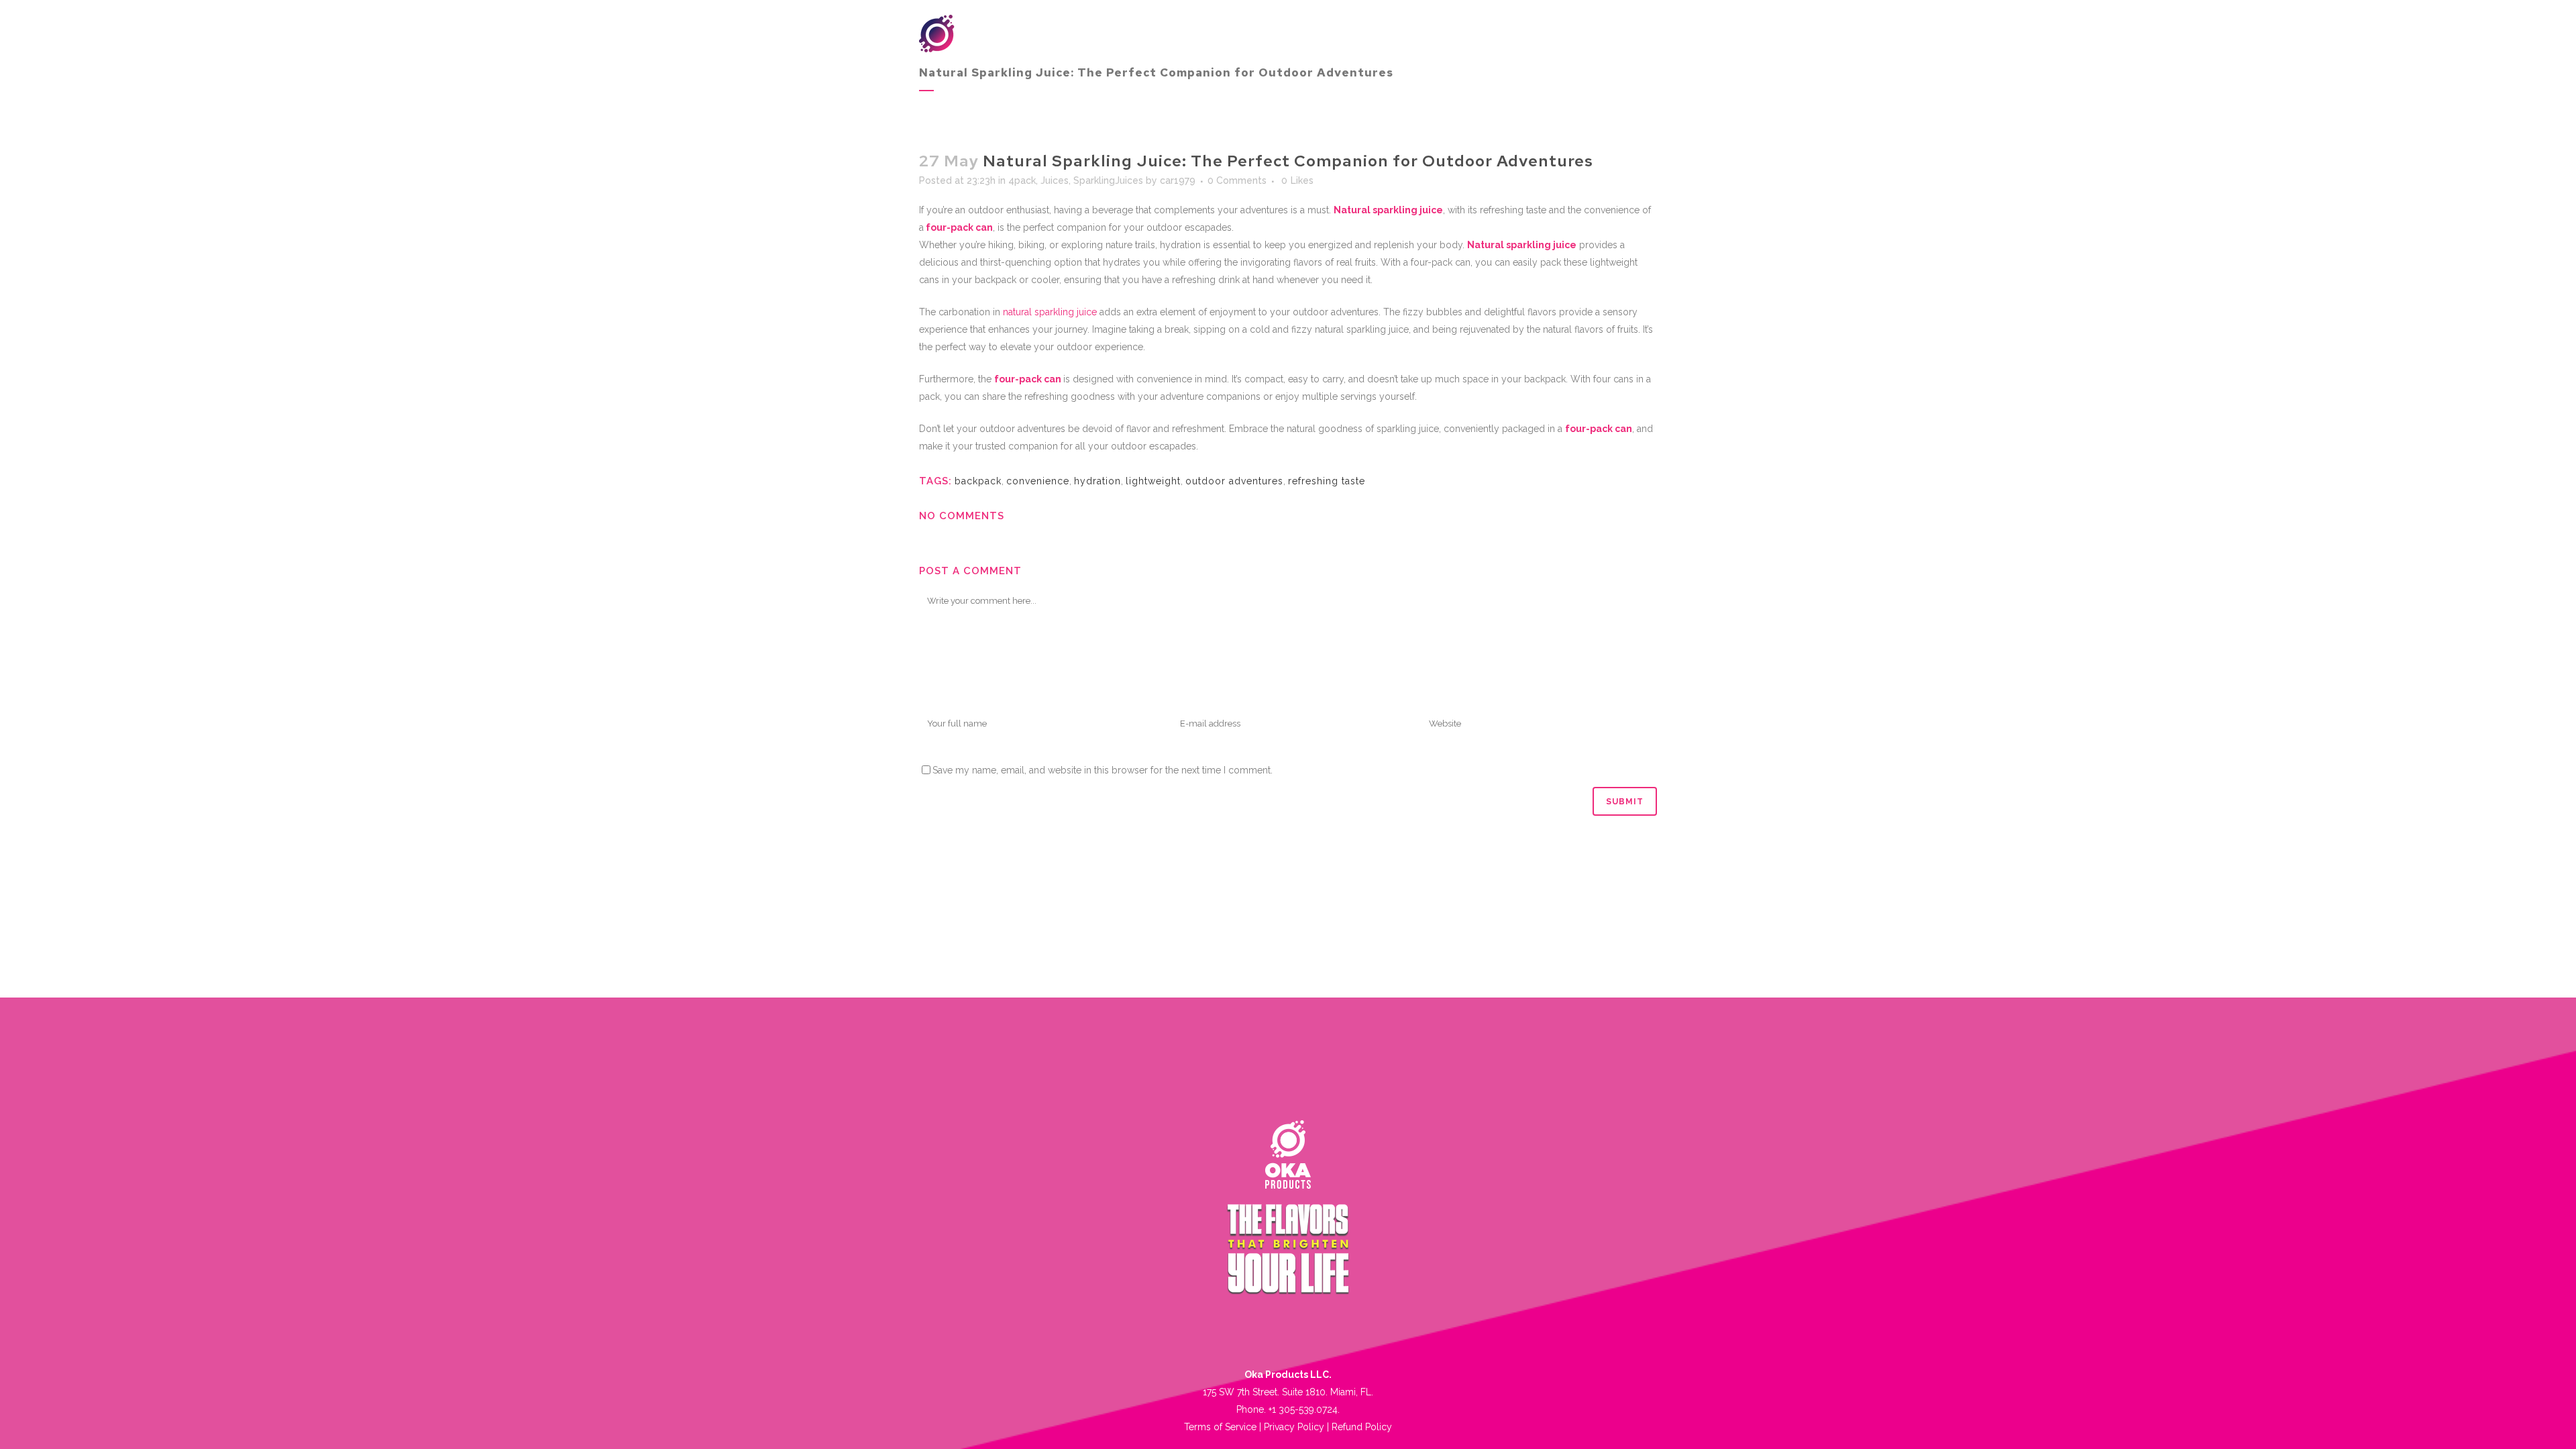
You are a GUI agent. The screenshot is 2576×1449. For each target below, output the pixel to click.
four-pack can (958, 227)
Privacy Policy (1294, 1427)
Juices (1055, 180)
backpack (978, 481)
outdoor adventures (1234, 481)
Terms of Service (1220, 1427)
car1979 (1178, 180)
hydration (1097, 481)
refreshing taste (1327, 481)
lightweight (1153, 481)
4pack (1022, 180)
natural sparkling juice (1050, 312)
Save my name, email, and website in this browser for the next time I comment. (1103, 770)
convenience (1038, 481)
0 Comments (1237, 180)
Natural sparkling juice (1388, 210)
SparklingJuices (1108, 180)
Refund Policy (1362, 1427)
